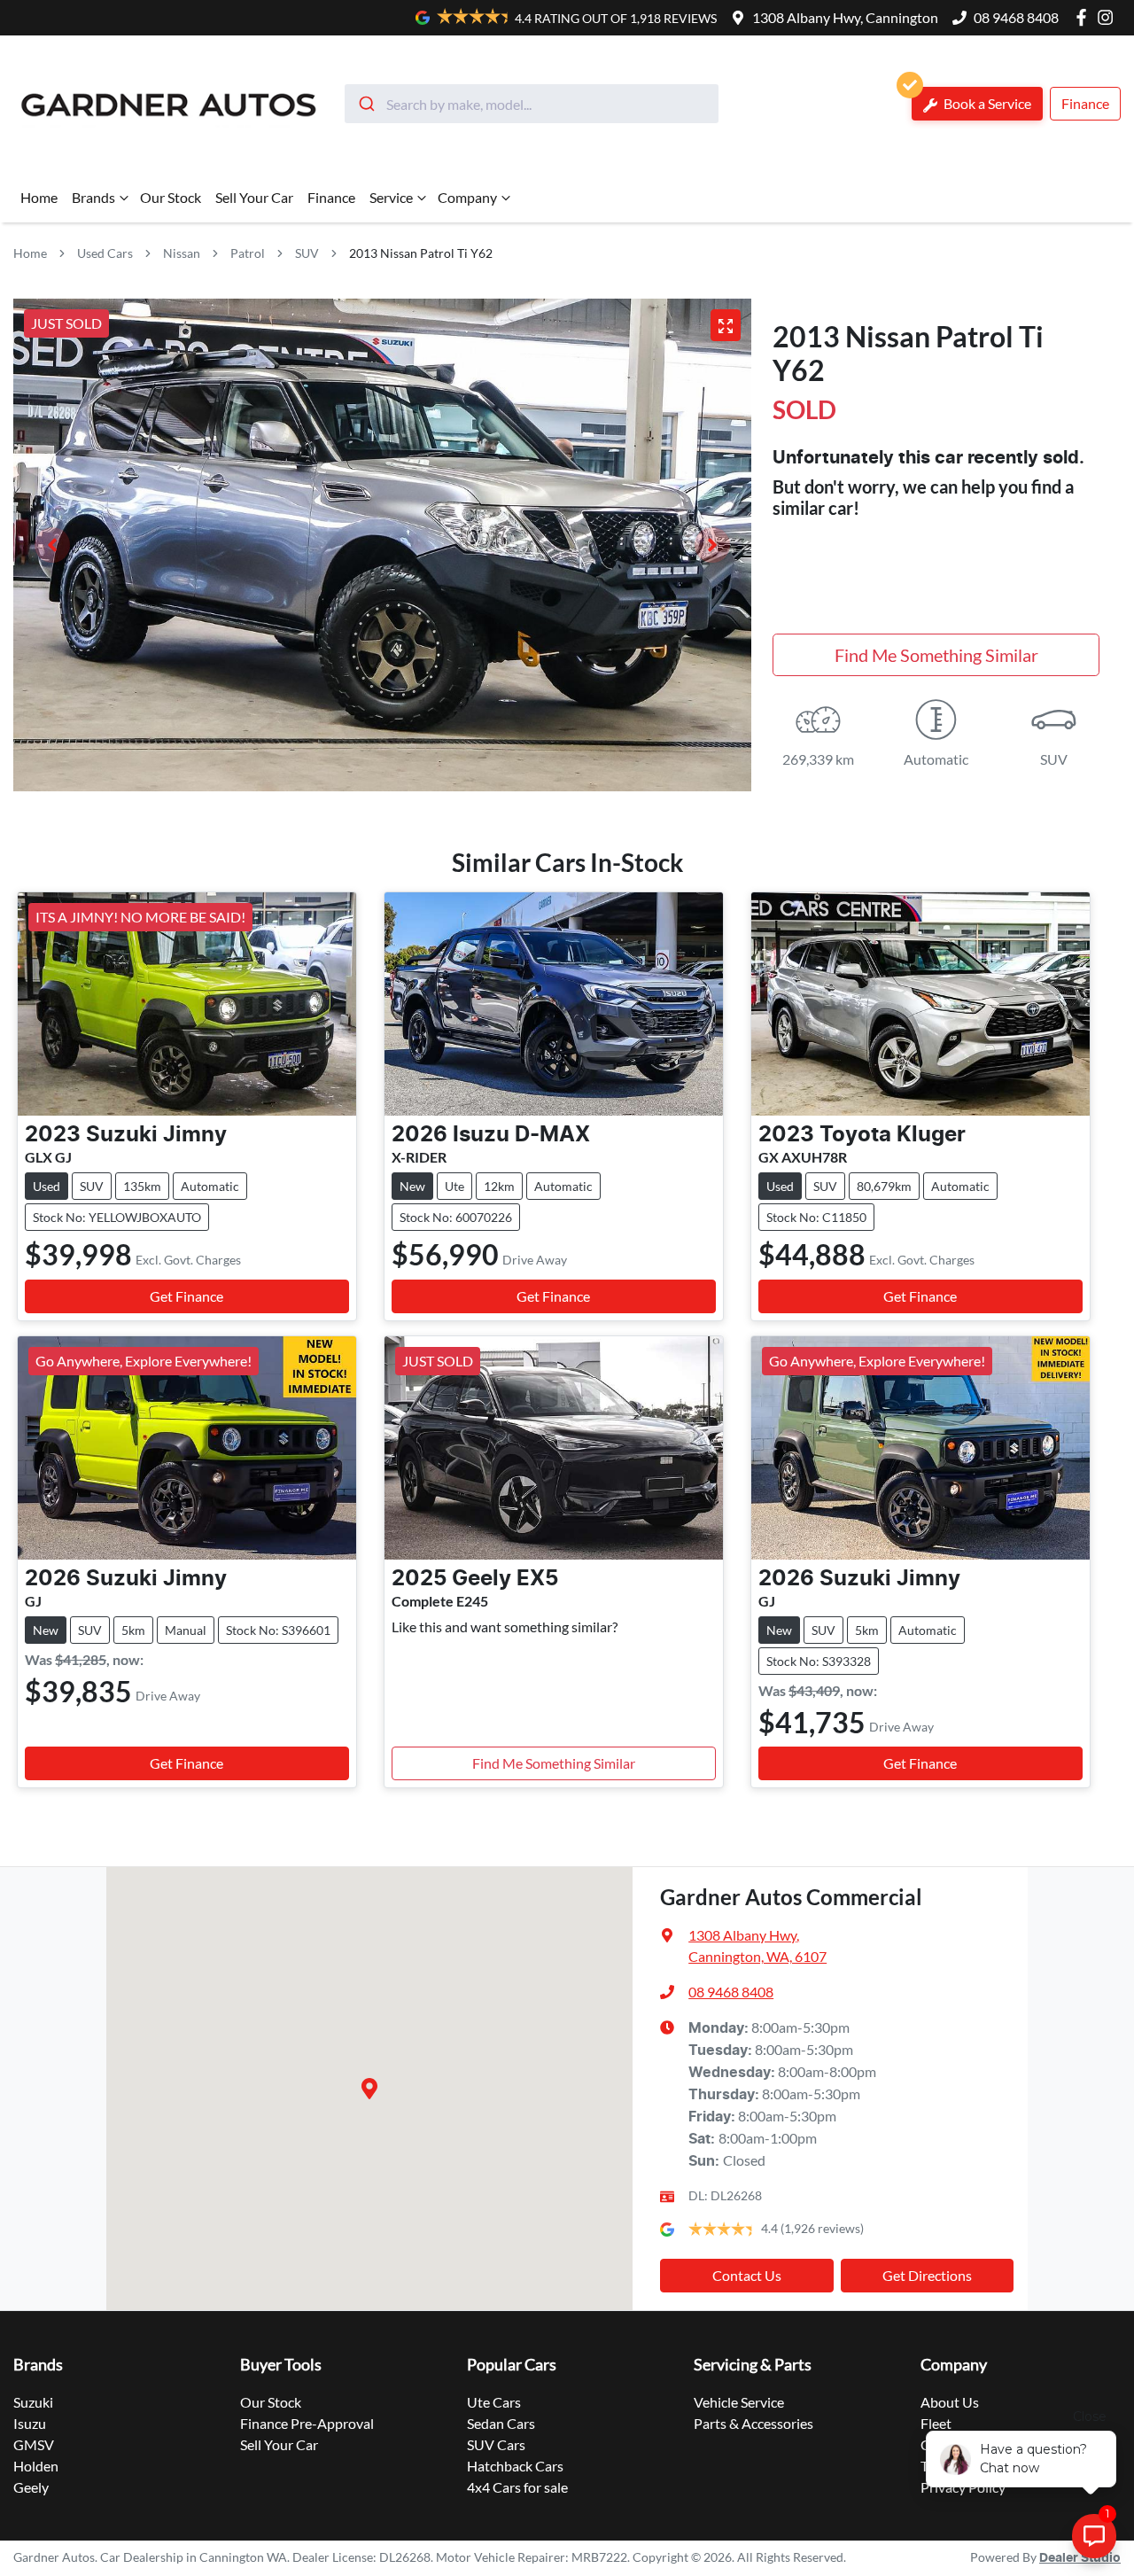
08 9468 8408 (1016, 17)
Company (467, 197)
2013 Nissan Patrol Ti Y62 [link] (421, 253)
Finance (1085, 103)
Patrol (248, 253)
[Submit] (365, 104)
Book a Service (986, 103)
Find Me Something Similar (936, 655)
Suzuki (33, 2402)
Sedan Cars (501, 2423)
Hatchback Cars (515, 2466)
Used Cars (105, 253)
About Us (950, 2402)
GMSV (34, 2444)
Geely (31, 2487)
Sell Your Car (254, 197)
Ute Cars (494, 2402)
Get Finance (186, 1296)
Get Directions (927, 2275)
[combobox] (532, 104)
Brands (93, 197)
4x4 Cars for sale (517, 2487)
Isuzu (30, 2423)
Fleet (936, 2423)
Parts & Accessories (753, 2423)
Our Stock (171, 197)
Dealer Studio (1080, 2558)
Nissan (182, 253)
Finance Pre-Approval (307, 2423)
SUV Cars (496, 2444)
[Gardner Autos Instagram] (1109, 17)
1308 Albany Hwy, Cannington (845, 17)
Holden (36, 2466)
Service (391, 197)
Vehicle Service (739, 2402)
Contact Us (747, 2275)
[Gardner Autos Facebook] (1085, 17)
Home (39, 197)
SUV (307, 253)
